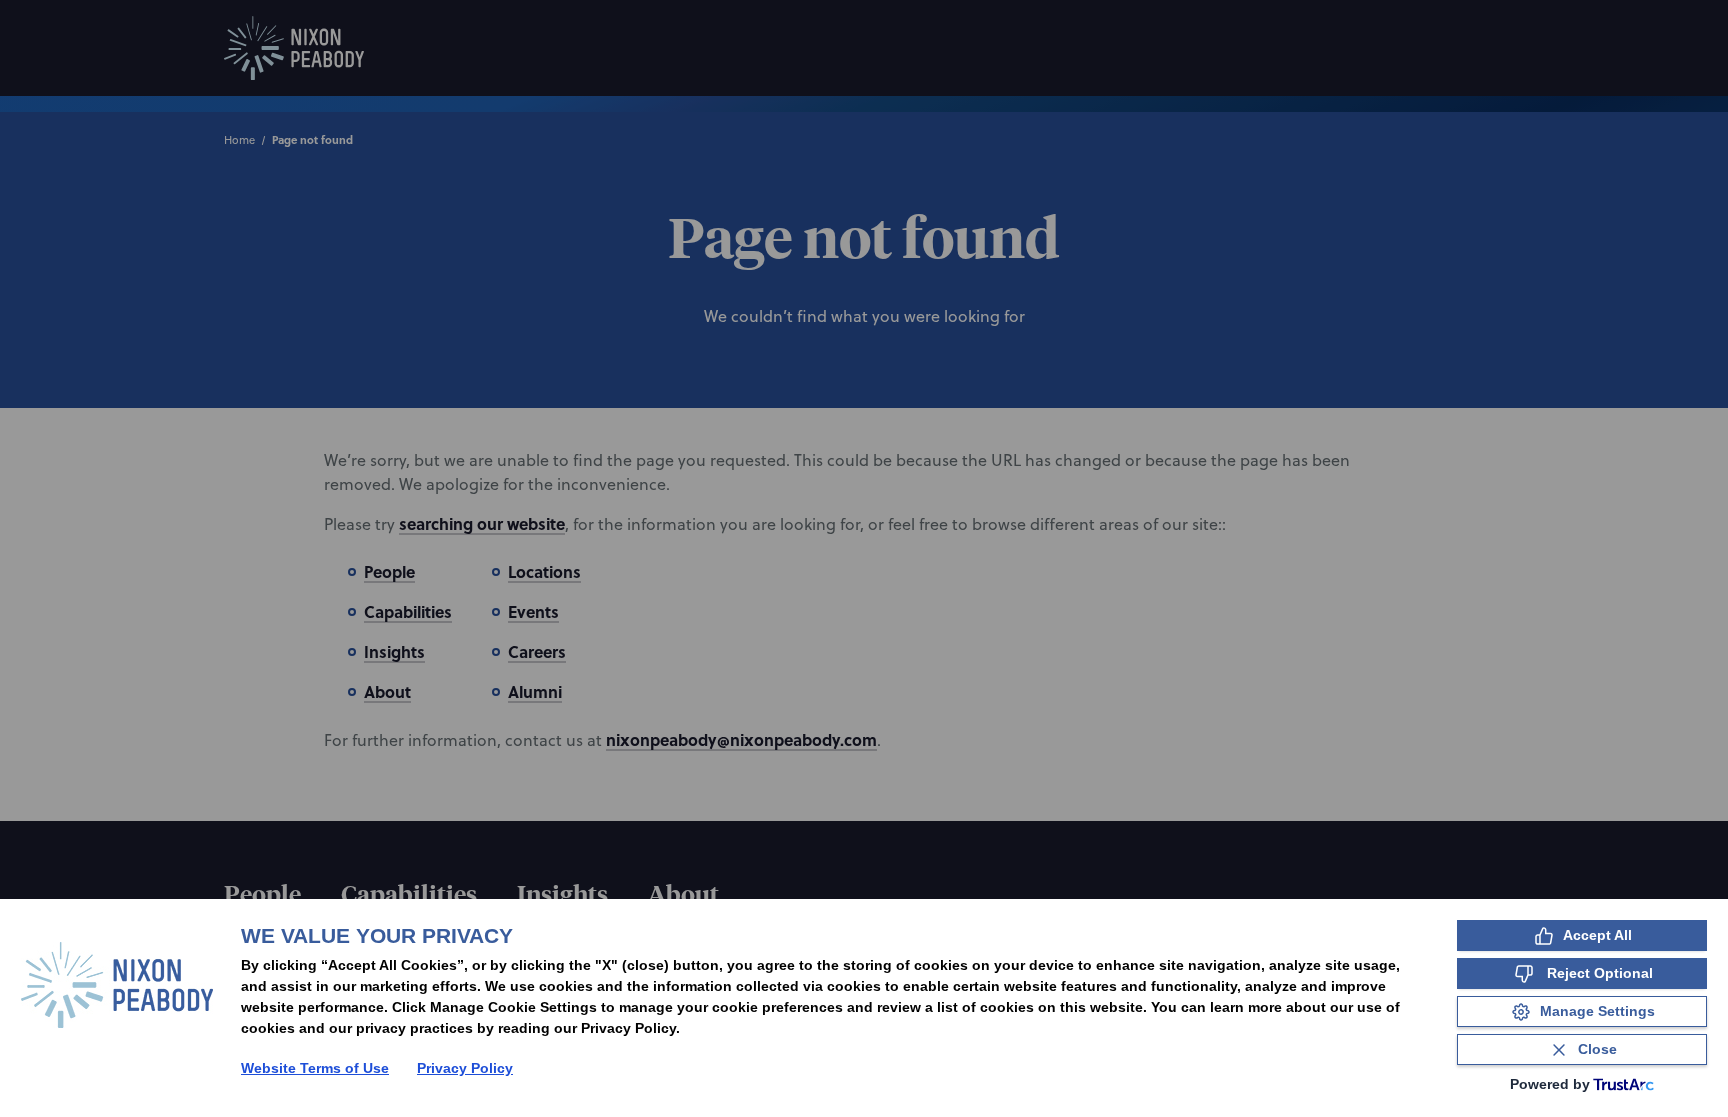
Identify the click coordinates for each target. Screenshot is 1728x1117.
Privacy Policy (465, 1068)
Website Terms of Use (315, 1068)
